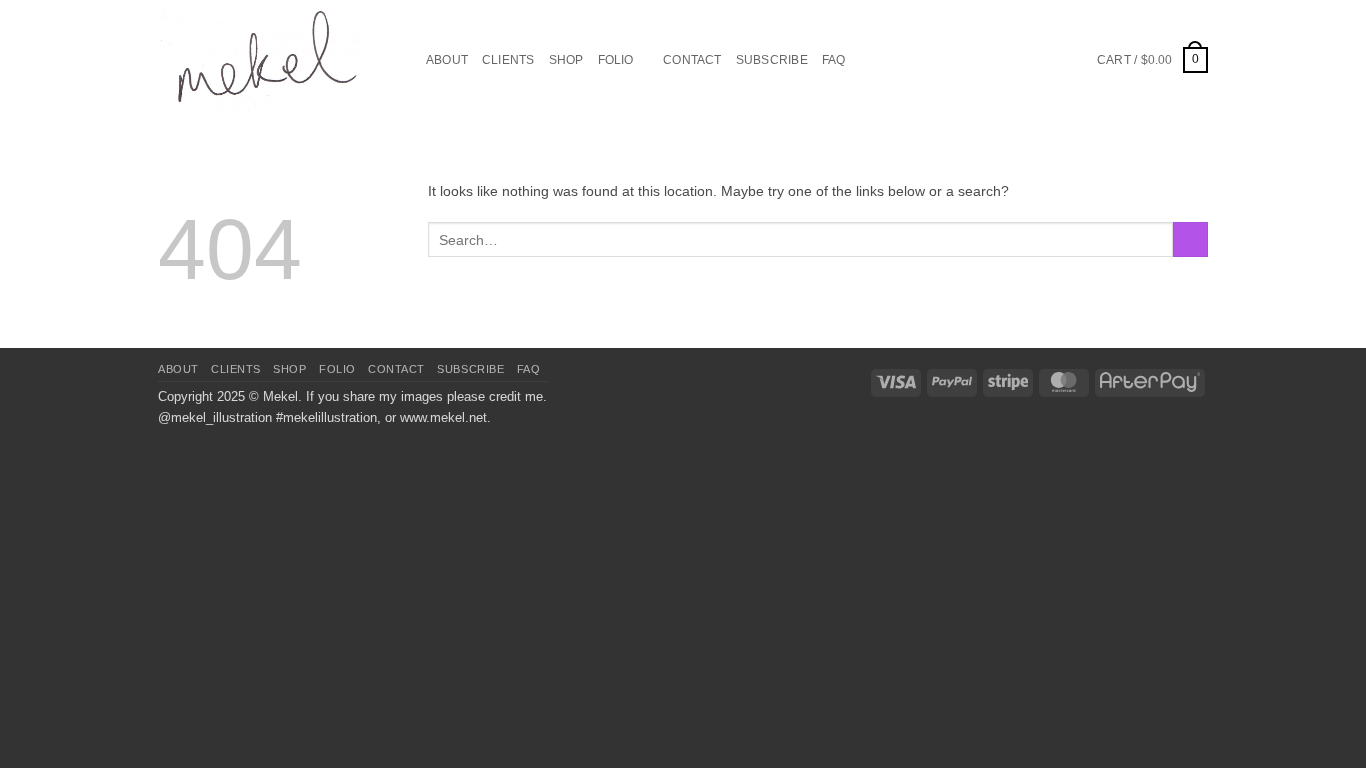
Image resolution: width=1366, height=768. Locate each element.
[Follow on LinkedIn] (1071, 59)
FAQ (834, 60)
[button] (1152, 60)
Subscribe (772, 60)
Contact (692, 60)
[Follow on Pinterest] (1047, 59)
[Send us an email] (1024, 59)
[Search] (405, 60)
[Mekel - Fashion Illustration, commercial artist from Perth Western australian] (263, 60)
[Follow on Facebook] (977, 59)
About (447, 60)
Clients (508, 60)
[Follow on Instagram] (1000, 59)
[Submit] (1190, 240)
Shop (566, 60)
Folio (616, 60)
